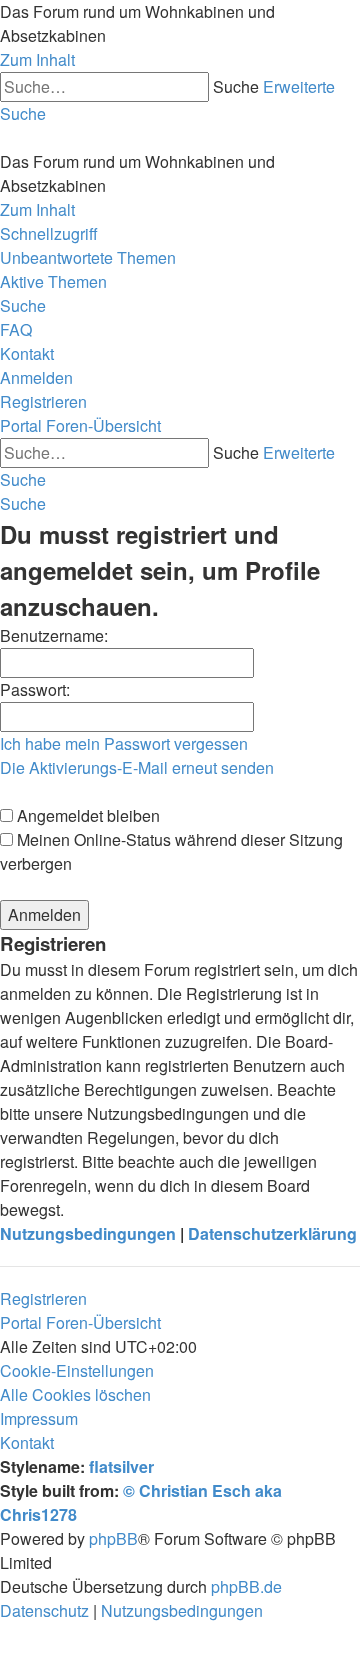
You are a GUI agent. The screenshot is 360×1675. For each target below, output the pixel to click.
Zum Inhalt (37, 59)
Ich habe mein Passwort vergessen (124, 743)
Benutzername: (54, 635)
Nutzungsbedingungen (88, 1233)
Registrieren (43, 1298)
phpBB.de (246, 1586)
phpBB (113, 1538)
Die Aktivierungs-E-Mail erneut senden (137, 767)
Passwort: (35, 689)
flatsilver (121, 1466)
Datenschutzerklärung (272, 1233)
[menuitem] (88, 257)
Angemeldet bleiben (86, 815)
